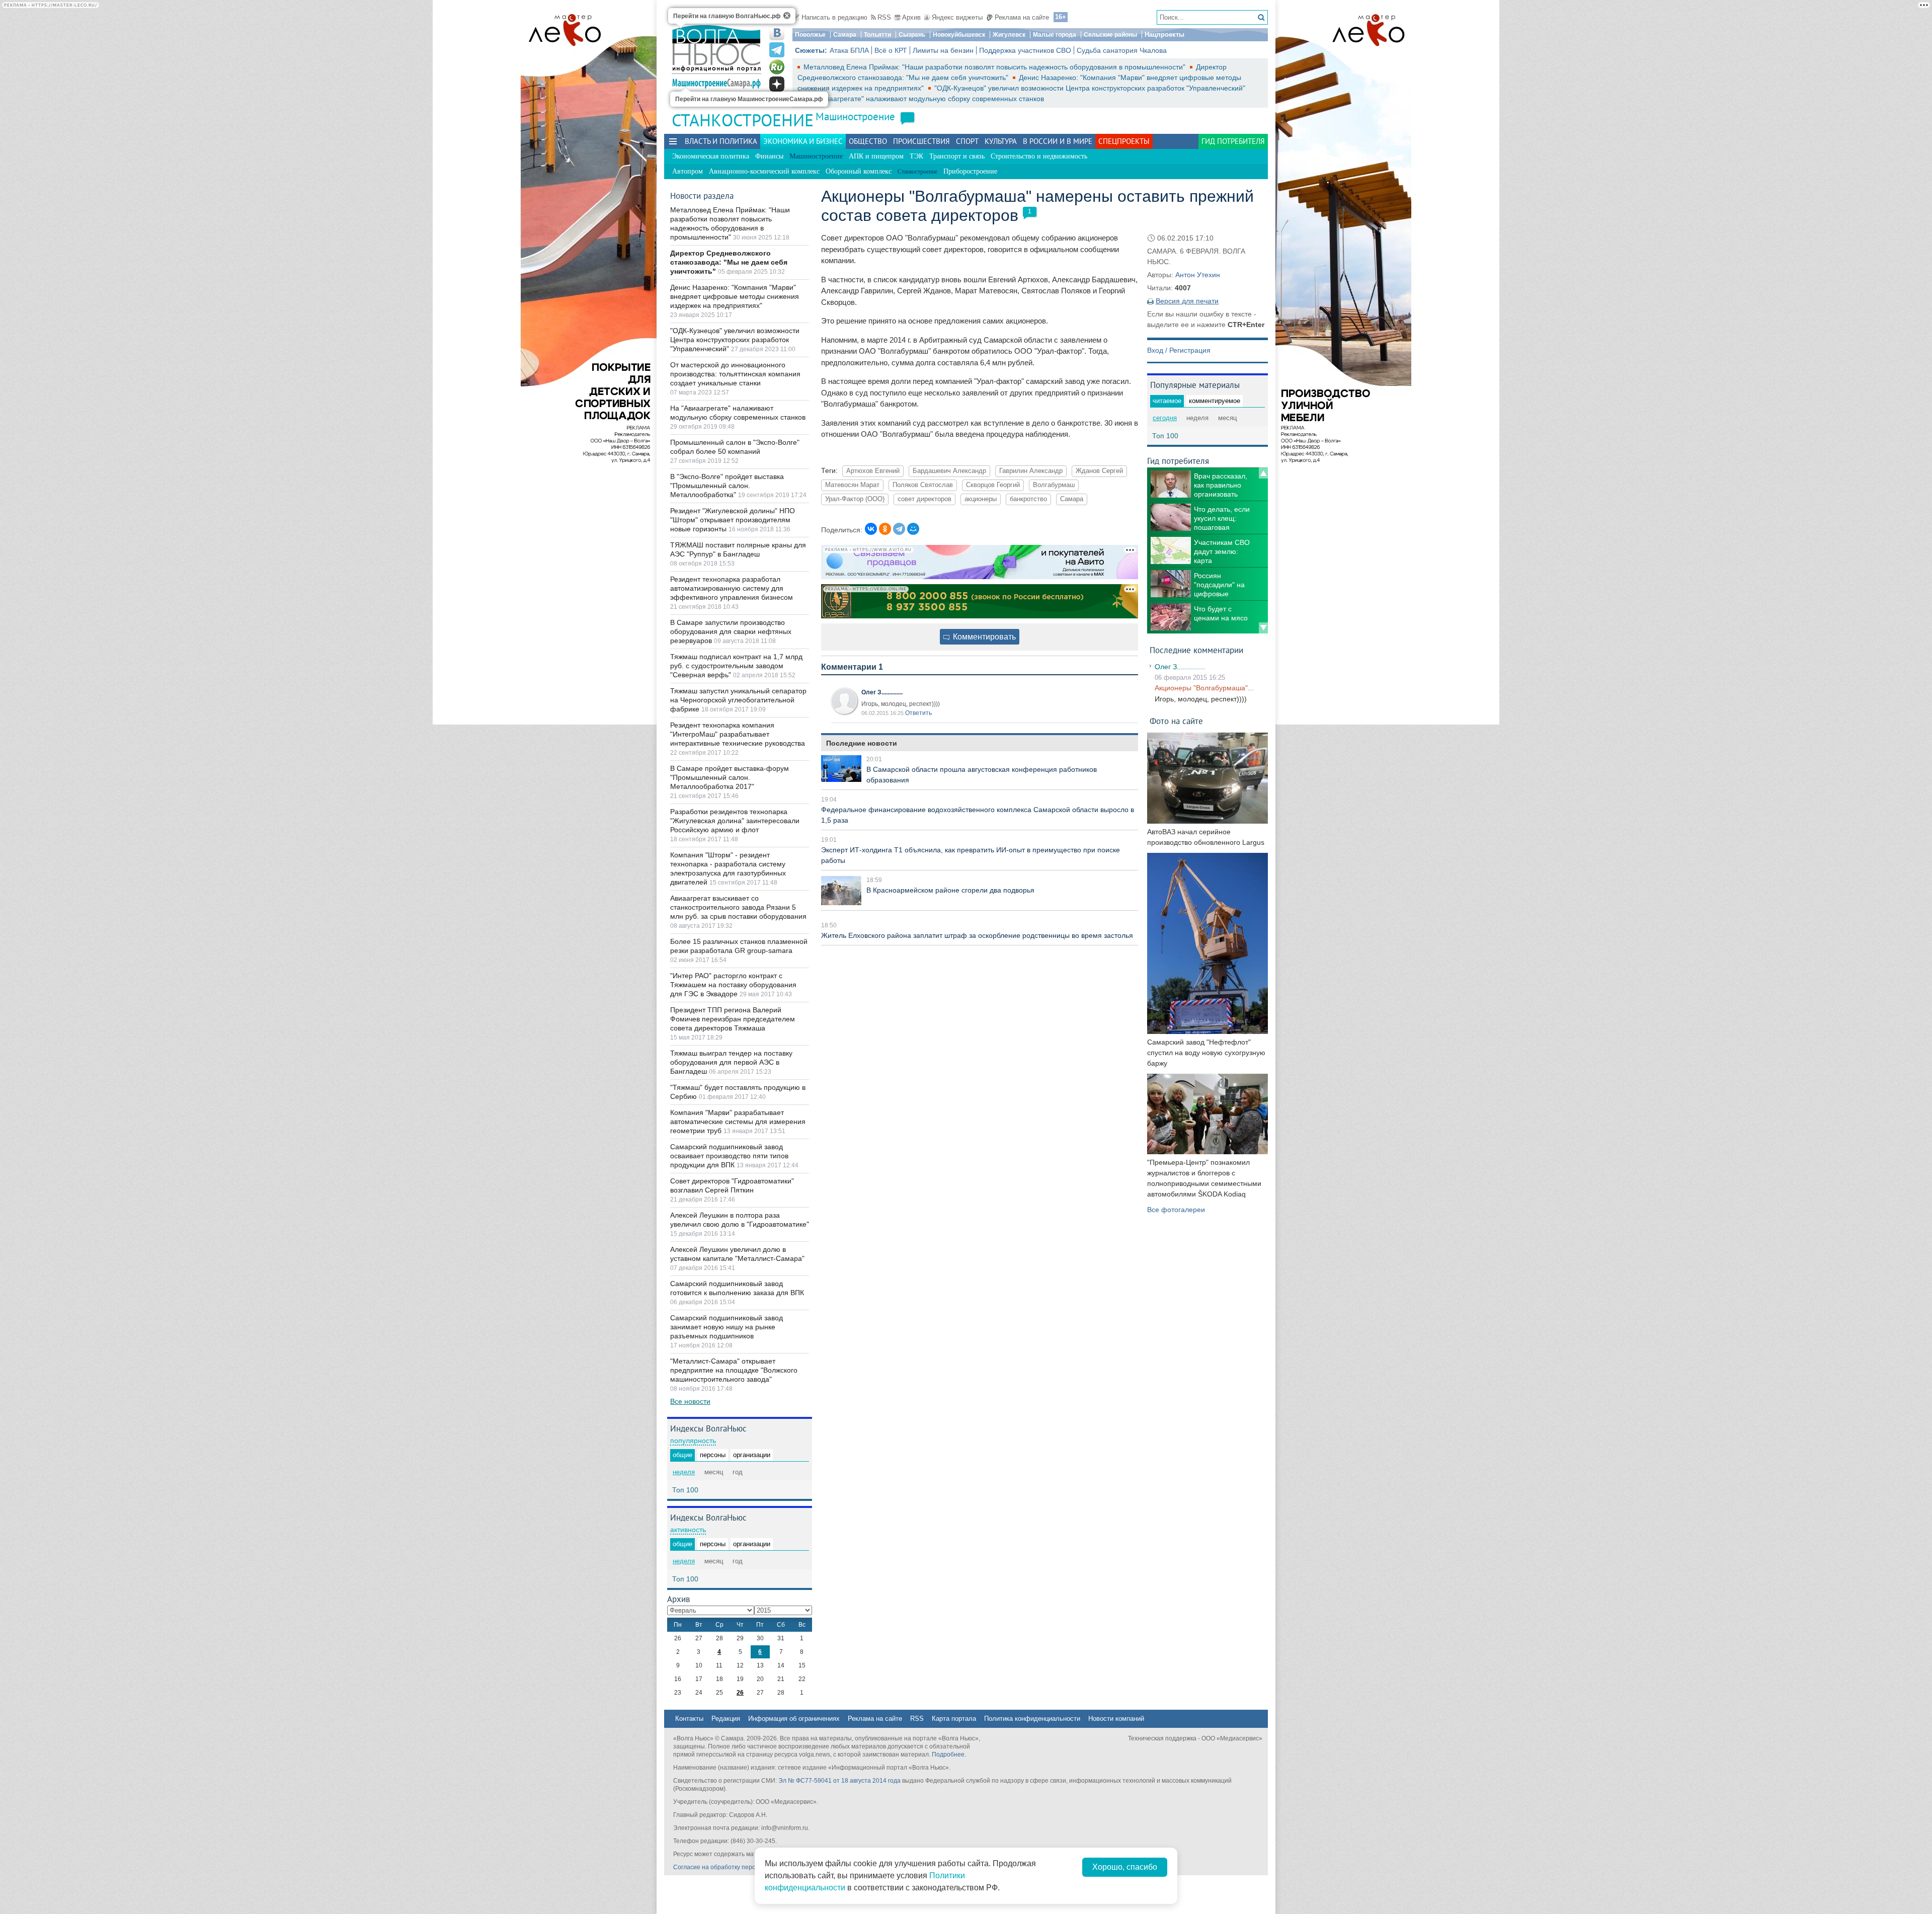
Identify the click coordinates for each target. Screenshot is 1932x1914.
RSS (884, 17)
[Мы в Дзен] (777, 84)
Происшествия (921, 141)
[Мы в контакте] (777, 33)
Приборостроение (970, 171)
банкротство (1028, 499)
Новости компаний (1116, 1719)
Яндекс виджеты (957, 17)
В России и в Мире (1058, 141)
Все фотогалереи (1176, 1210)
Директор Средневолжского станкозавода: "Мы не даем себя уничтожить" (729, 262)
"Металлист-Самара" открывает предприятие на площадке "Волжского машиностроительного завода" (734, 1370)
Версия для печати (1187, 301)
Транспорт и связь (957, 156)
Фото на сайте (1176, 721)
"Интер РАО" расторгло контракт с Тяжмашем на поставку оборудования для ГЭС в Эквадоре (733, 985)
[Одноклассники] (885, 529)
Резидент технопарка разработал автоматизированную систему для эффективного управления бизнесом (732, 588)
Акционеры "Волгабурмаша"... (1204, 688)
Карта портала (954, 1719)
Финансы (769, 156)
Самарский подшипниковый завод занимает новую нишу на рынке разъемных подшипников (727, 1327)
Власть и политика (721, 141)
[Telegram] (899, 529)
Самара (845, 35)
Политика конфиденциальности (1032, 1719)
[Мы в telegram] (777, 50)
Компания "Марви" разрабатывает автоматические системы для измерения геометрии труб (738, 1122)
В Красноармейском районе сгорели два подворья (950, 890)
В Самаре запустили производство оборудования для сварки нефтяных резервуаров (731, 631)
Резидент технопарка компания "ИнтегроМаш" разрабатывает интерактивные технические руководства (738, 734)
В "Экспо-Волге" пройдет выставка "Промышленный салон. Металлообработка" (727, 486)
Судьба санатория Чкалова (1122, 50)
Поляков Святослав (923, 485)
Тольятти (877, 35)
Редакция (726, 1719)
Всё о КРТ (891, 50)
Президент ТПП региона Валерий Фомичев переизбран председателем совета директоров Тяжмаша (733, 1019)
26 (740, 1693)
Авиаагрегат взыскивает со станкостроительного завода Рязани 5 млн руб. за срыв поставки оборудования (738, 907)
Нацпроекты (1164, 34)
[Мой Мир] (913, 529)
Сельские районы (1110, 35)
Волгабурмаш (1054, 485)
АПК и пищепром (876, 156)
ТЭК (916, 156)
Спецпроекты (1124, 141)
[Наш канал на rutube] (777, 67)
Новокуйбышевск (959, 35)
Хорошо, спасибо (1125, 1867)
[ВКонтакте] (871, 529)
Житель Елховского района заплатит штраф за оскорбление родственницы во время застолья (977, 935)
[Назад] (1263, 473)
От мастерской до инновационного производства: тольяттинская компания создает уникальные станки (735, 374)
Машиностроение (855, 116)
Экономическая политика (711, 156)
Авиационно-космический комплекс (764, 171)
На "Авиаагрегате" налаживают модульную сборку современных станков (924, 99)
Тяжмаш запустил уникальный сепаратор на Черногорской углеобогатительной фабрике (738, 700)
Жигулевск (1009, 35)
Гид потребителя (1233, 141)
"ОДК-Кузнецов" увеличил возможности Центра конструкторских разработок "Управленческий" (1090, 88)
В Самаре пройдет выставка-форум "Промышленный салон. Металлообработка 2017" (730, 777)
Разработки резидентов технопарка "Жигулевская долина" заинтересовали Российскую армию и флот (735, 821)
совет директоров (924, 499)
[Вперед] (1263, 628)
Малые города (1055, 35)
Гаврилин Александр (1031, 471)
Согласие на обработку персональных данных (740, 1867)
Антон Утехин (1198, 275)
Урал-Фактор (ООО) (855, 499)
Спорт (967, 141)
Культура (1001, 141)
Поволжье (810, 35)
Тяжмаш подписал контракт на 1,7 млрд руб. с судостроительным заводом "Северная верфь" (736, 666)
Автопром (688, 171)
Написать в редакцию (834, 17)
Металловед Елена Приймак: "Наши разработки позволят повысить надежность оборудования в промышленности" (995, 67)
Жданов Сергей (1099, 471)
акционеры (981, 499)
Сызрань (912, 35)
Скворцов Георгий (993, 485)
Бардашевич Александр (949, 471)
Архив (911, 17)
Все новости (690, 1401)
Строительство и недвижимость (1039, 156)
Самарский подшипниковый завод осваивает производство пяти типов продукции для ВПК (729, 1156)
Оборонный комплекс (859, 171)
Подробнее (948, 1754)
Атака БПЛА (849, 50)
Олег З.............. (882, 692)
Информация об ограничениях (794, 1719)
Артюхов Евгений (873, 471)
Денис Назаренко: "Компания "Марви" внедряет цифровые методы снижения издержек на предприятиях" (735, 296)
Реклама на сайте (1022, 17)
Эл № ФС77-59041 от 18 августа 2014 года (839, 1781)
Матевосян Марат (852, 485)
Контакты (689, 1719)
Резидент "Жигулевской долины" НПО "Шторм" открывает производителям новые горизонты (733, 520)
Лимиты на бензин (943, 50)
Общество (868, 141)
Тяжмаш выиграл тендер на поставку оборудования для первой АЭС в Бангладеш (731, 1062)
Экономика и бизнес (803, 141)
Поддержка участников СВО (1025, 50)
